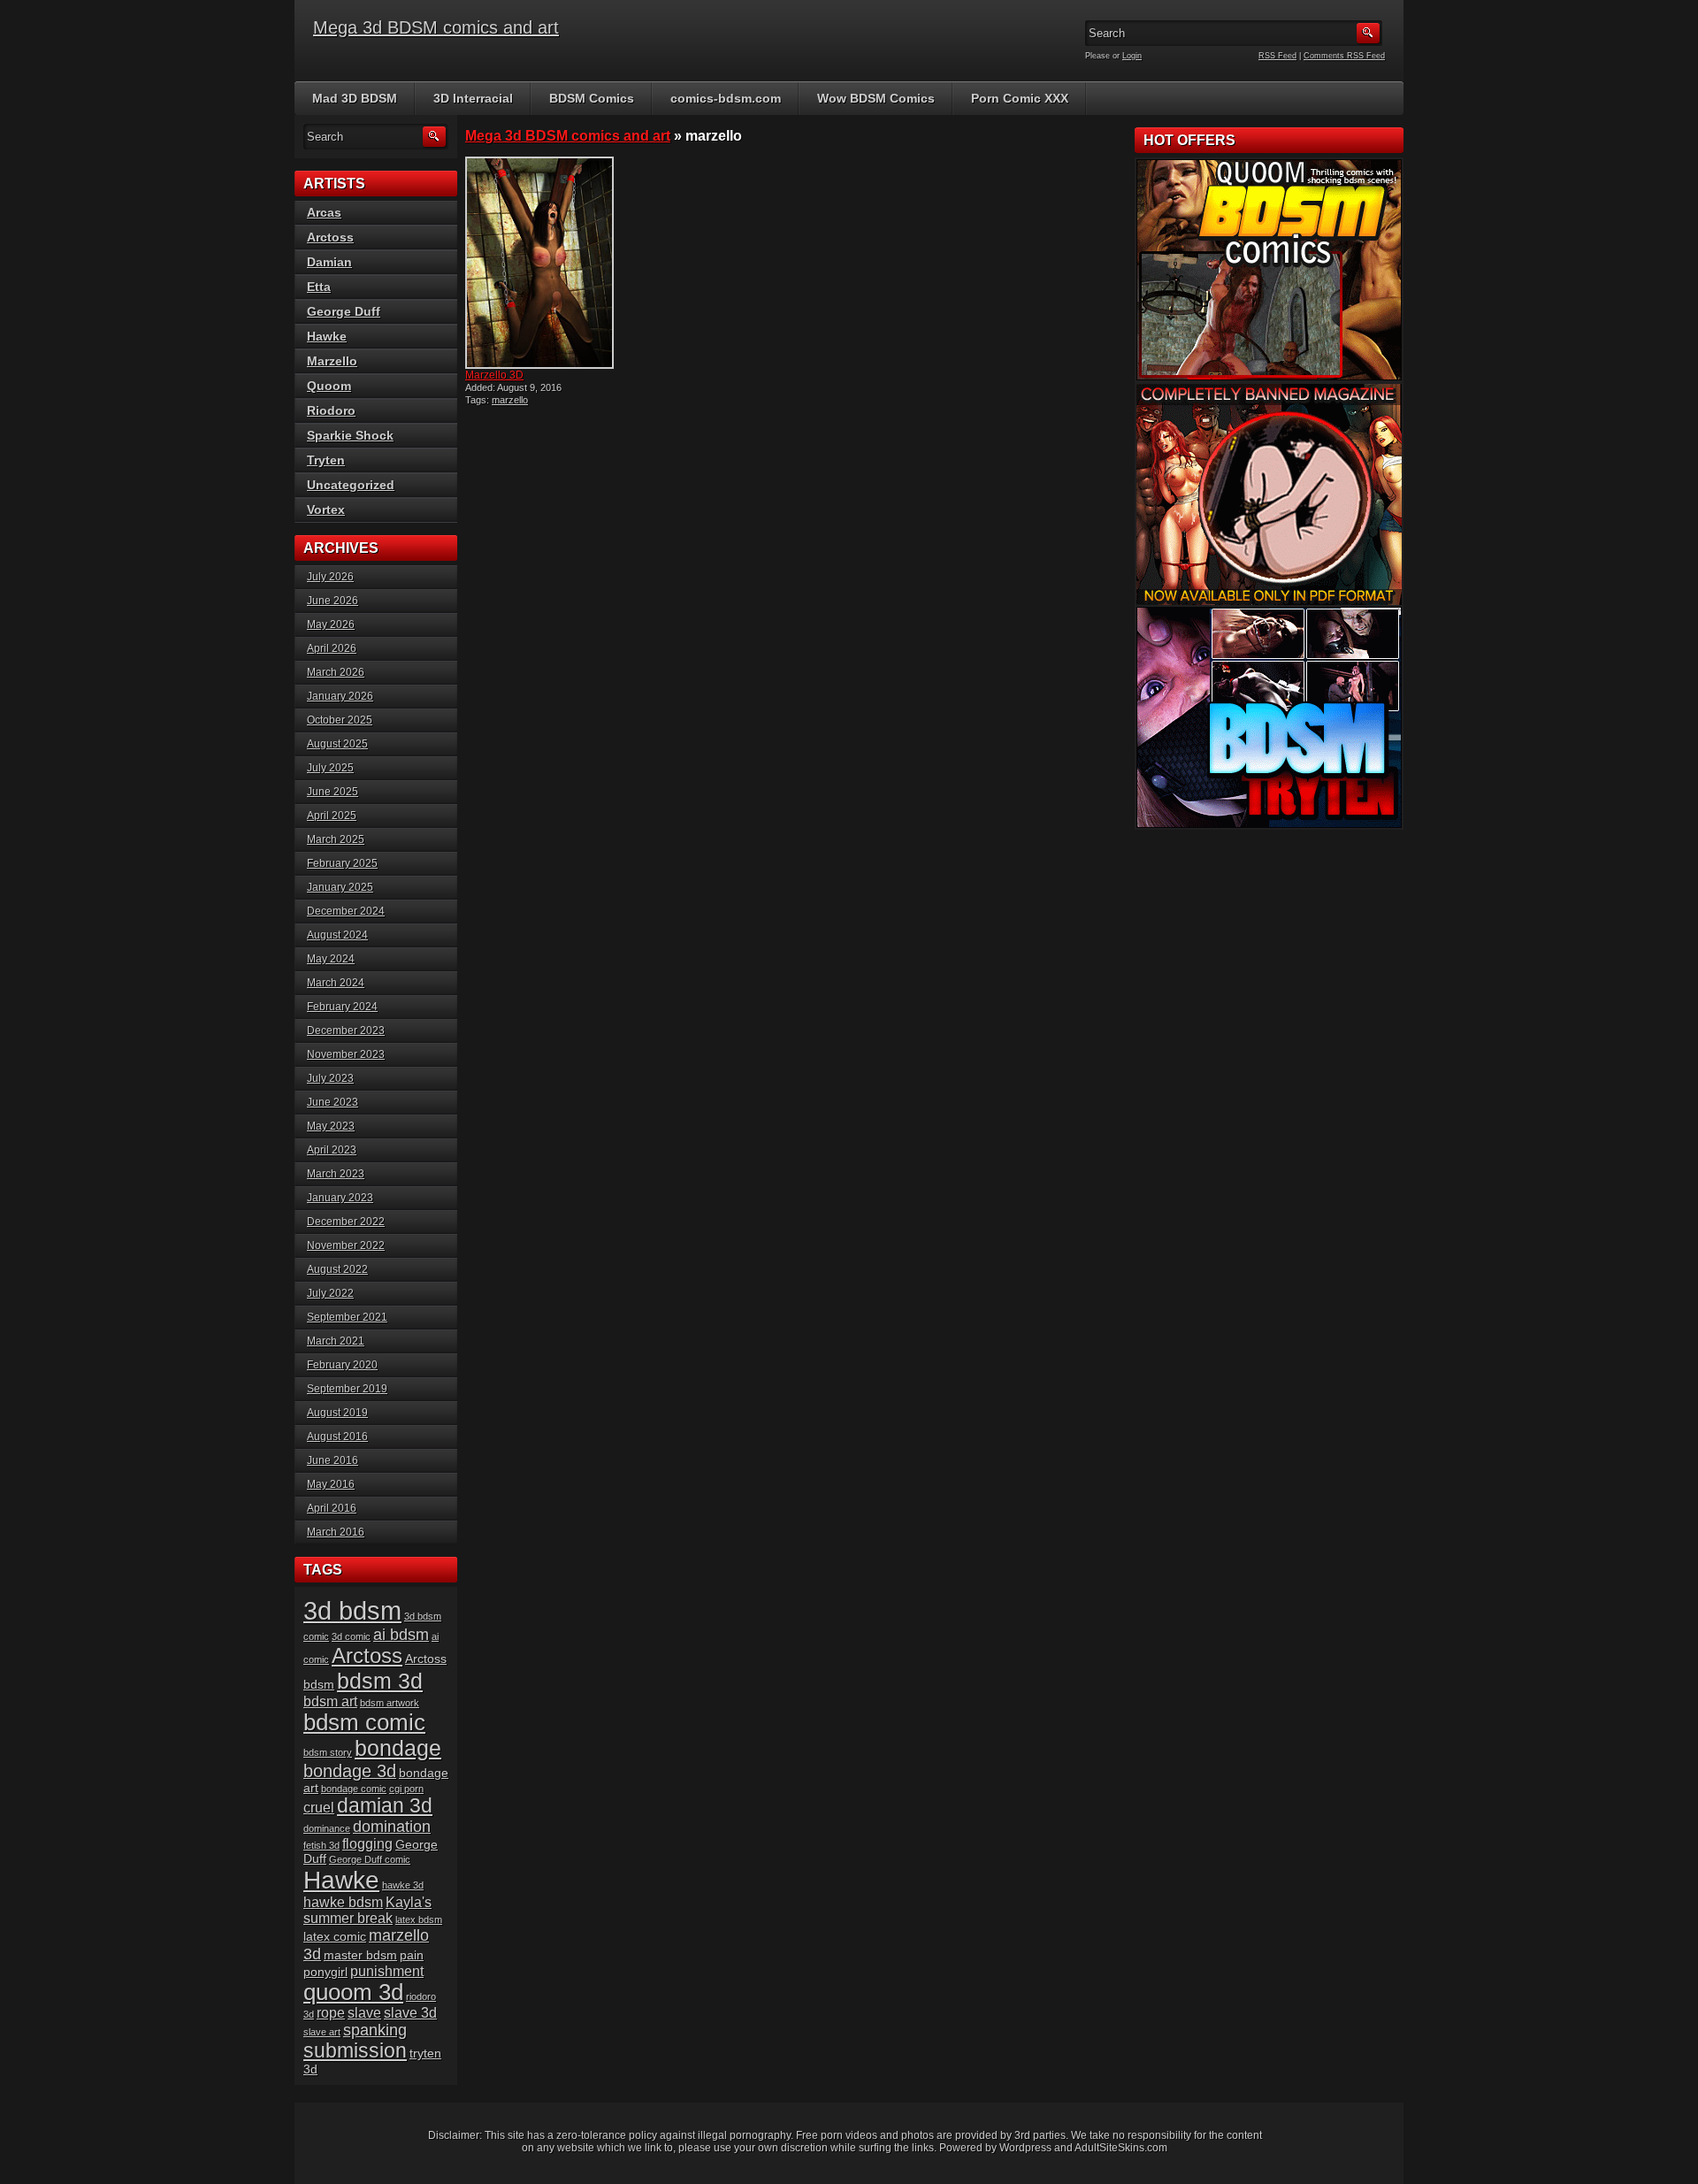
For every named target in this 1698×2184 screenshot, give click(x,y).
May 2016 (331, 1484)
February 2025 (342, 863)
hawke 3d (403, 1885)
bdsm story (328, 1752)
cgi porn (406, 1789)
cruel (319, 1808)
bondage (398, 1748)
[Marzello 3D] (547, 263)
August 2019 (337, 1413)
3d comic (351, 1636)
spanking (375, 2030)
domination (392, 1827)
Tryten (326, 460)
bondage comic (354, 1789)
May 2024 (331, 959)
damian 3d (385, 1806)
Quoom (329, 386)
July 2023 (330, 1078)
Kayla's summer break (367, 1910)
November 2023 (346, 1054)
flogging (367, 1844)
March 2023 (336, 1174)
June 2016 (333, 1460)
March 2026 (336, 672)
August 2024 (337, 935)
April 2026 (332, 648)
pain (412, 1955)
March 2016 (336, 1532)
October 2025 (340, 720)
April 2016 (332, 1508)
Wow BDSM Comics (876, 98)
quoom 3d (353, 1992)
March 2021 (336, 1341)
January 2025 (340, 887)
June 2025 (333, 792)
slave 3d (410, 2013)
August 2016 (337, 1437)
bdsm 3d (380, 1681)
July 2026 (330, 577)
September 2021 (347, 1317)
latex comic (335, 1937)
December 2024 (346, 911)
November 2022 (346, 1245)
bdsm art (330, 1701)
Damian (329, 262)
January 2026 (340, 696)
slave (364, 2013)
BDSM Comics (592, 98)
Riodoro (331, 410)
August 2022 (337, 1269)
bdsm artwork (390, 1703)
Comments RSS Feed (1344, 56)
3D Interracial (473, 98)
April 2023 (332, 1150)
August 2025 (337, 744)
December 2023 (346, 1031)
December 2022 (346, 1222)
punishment (387, 1971)
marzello (510, 400)
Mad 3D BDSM (355, 98)
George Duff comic (370, 1859)
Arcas (324, 212)
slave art (322, 2032)
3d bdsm (352, 1610)
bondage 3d (350, 1771)
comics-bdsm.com (726, 98)
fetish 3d (321, 1845)
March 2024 (336, 983)
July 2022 (330, 1293)
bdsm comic (364, 1722)
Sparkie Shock (350, 435)
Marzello (332, 361)
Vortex (326, 510)
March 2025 (336, 839)
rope (331, 2013)
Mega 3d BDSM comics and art (436, 27)
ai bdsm (401, 1635)
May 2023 (331, 1126)
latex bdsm (419, 1920)
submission (355, 2051)
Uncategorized (351, 485)
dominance (327, 1828)
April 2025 (332, 816)
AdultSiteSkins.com (1121, 2148)
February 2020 (342, 1365)
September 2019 (347, 1389)
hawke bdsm (343, 1902)
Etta (319, 287)
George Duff (344, 311)
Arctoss (330, 237)
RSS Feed (1277, 56)
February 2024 (342, 1007)
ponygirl (325, 1972)
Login (1132, 56)
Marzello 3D (494, 375)
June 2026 (333, 601)
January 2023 (340, 1198)
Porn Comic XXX (1020, 98)
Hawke (327, 336)
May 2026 (331, 625)
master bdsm (360, 1955)
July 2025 (330, 768)
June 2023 (333, 1102)
